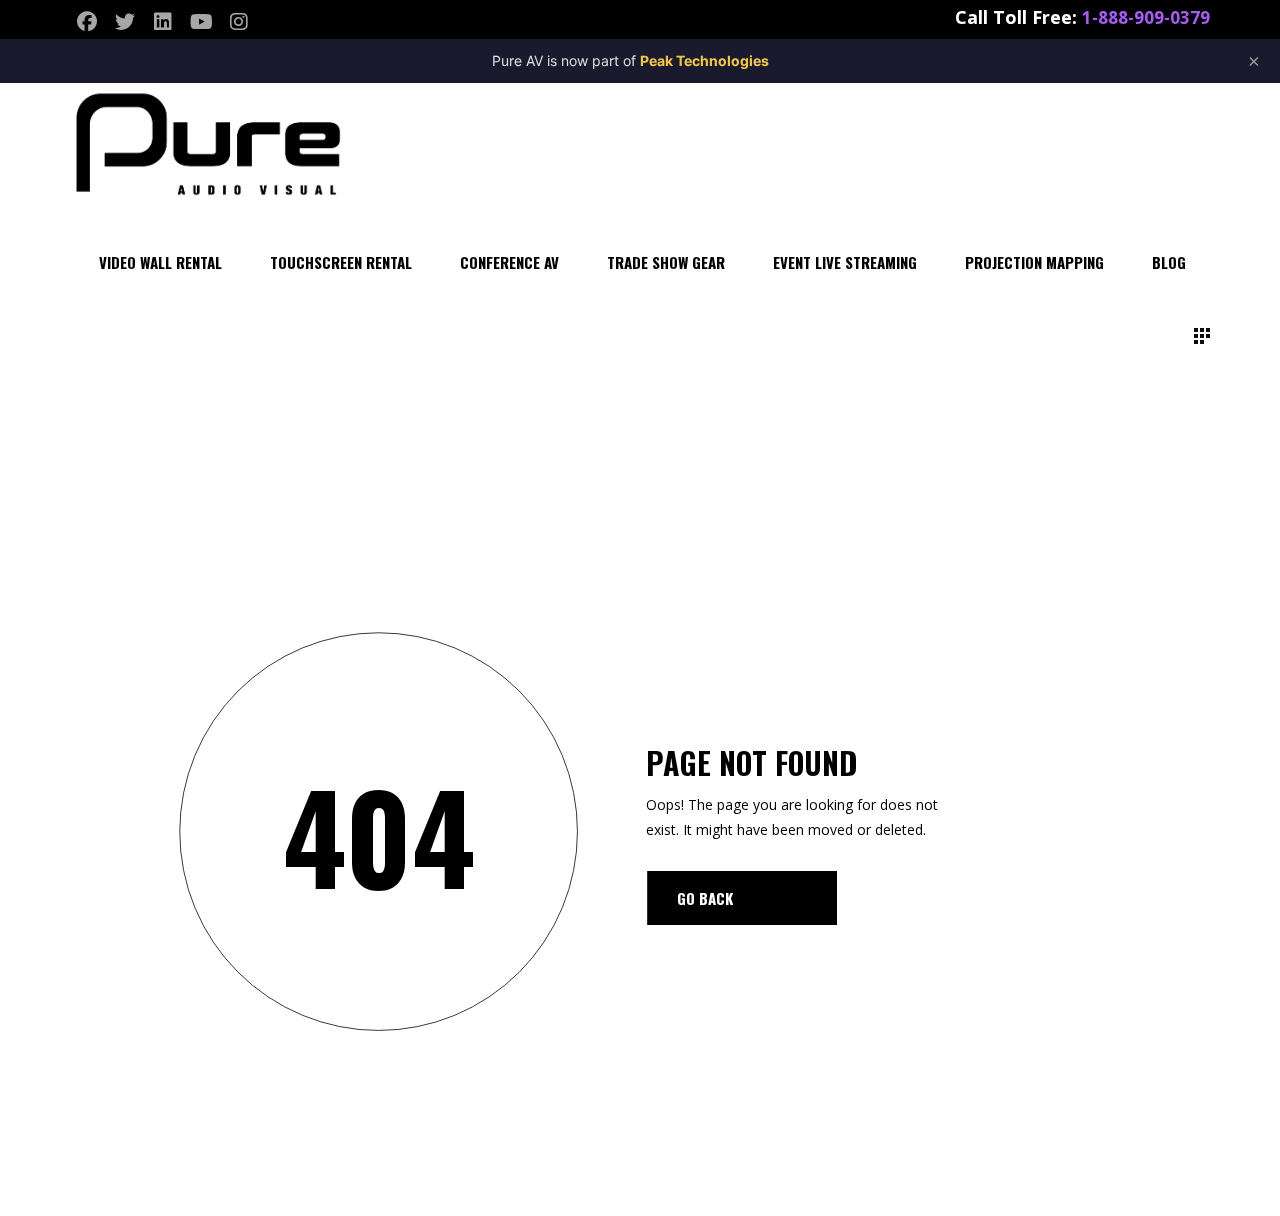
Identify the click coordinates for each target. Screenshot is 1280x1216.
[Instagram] (239, 22)
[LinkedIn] (163, 22)
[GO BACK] (742, 898)
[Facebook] (87, 22)
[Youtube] (201, 22)
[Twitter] (125, 22)
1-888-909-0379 (1146, 17)
